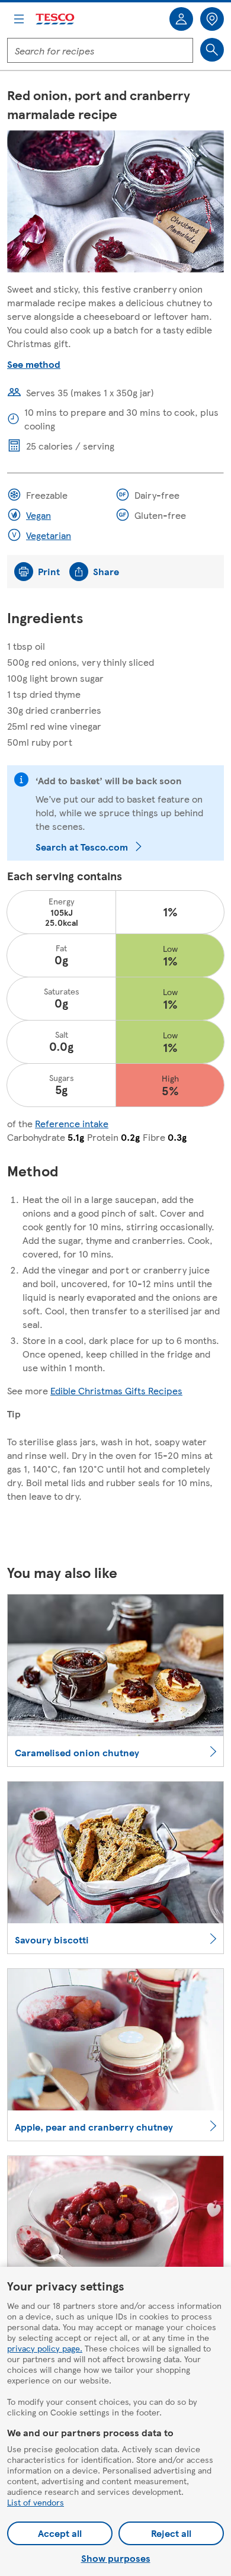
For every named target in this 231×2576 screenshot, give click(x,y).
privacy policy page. (45, 2348)
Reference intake (72, 1123)
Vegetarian (49, 535)
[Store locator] (212, 19)
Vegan (38, 515)
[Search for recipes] (212, 50)
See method (34, 364)
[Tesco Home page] (56, 19)
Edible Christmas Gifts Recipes (116, 1390)
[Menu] (19, 19)
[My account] (181, 19)
